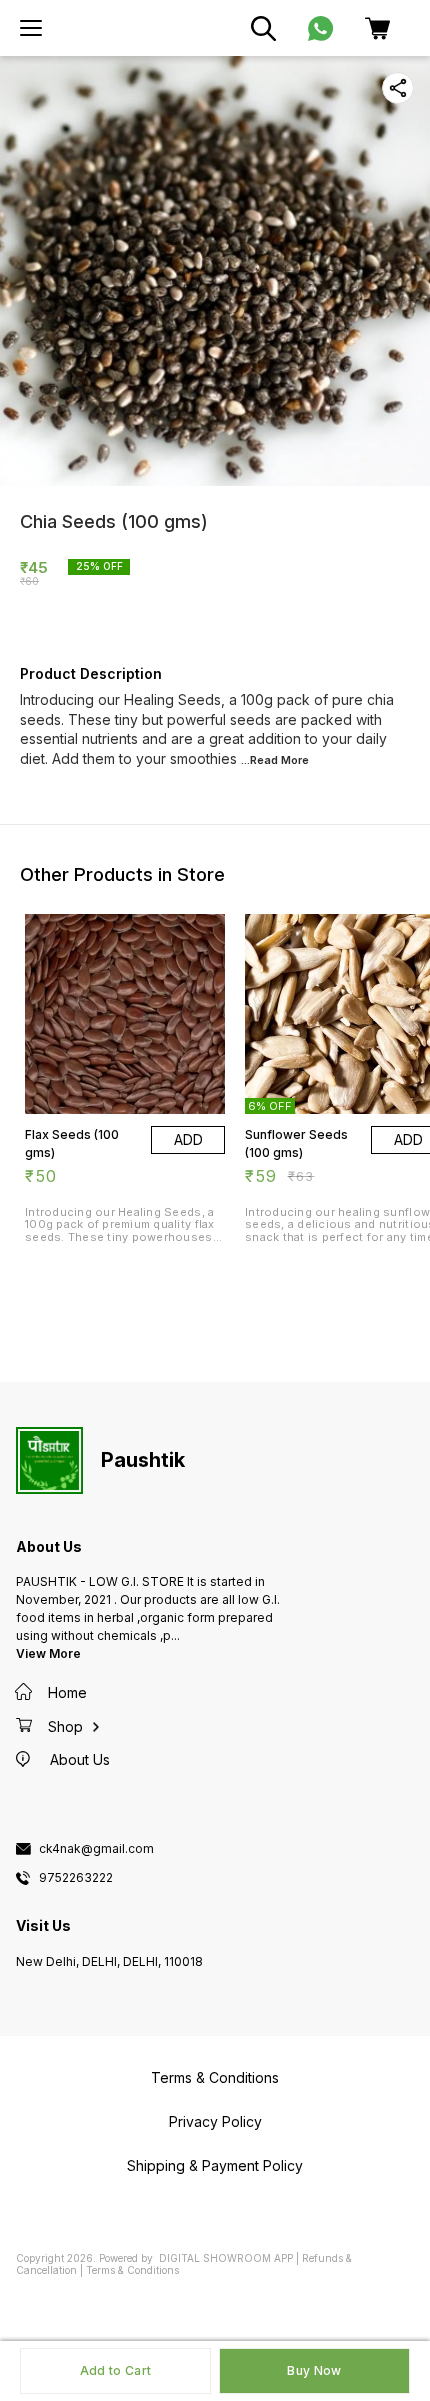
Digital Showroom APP (226, 2258)
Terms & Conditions (132, 2270)
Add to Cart (115, 2370)
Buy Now (314, 2370)
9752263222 (76, 1878)
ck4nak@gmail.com (96, 1849)
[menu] (31, 28)
